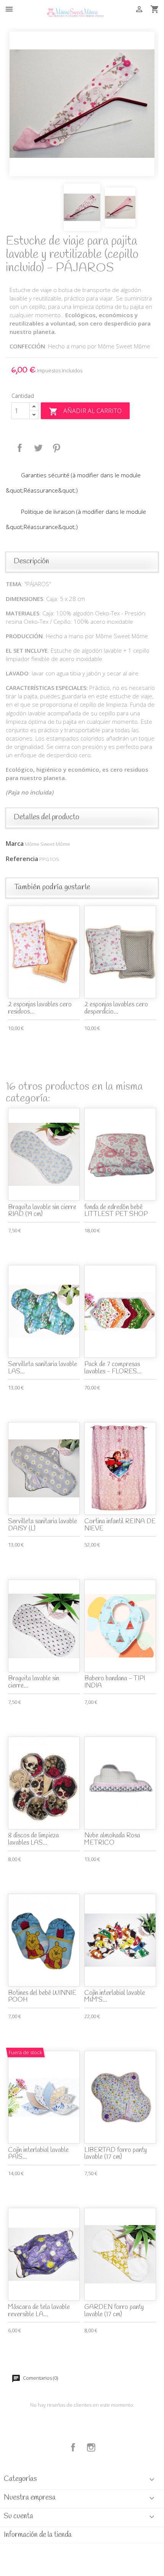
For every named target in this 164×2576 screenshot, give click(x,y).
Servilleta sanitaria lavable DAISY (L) (43, 1525)
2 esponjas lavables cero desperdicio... (116, 1008)
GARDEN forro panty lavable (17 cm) (114, 2311)
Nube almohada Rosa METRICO (112, 1839)
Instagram (91, 2447)
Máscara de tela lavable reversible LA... (39, 2311)
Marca (15, 844)
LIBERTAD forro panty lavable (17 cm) (116, 2154)
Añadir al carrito (85, 411)
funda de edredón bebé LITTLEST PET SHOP (116, 1211)
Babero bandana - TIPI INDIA (115, 1682)
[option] (82, 104)
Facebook (73, 2447)
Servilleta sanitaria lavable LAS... (43, 1368)
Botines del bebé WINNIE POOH (42, 1997)
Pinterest (56, 448)
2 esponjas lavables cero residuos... (40, 1008)
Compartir (20, 448)
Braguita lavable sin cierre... (34, 1682)
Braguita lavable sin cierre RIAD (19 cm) (42, 1211)
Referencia (22, 859)
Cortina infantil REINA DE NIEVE (120, 1525)
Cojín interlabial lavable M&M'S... (115, 1997)
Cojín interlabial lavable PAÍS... (38, 2154)
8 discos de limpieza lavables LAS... (33, 1839)
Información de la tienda (38, 2535)
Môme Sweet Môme (47, 844)
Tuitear (38, 448)
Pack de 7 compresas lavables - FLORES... (113, 1368)
